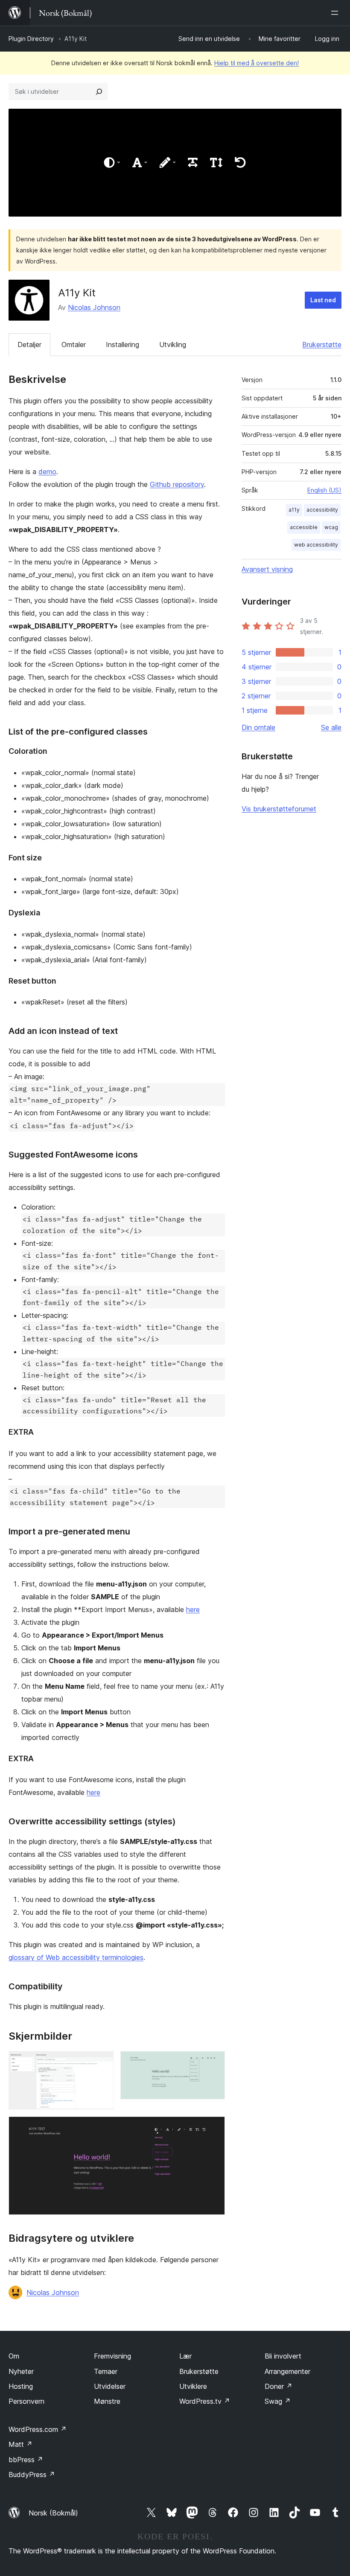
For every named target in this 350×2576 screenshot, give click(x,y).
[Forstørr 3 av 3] (213, 2128)
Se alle (331, 727)
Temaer (106, 2371)
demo (47, 472)
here (193, 1609)
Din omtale (258, 727)
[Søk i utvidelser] (99, 92)
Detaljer (29, 344)
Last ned (323, 300)
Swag (278, 2401)
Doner (279, 2386)
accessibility (322, 510)
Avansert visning (267, 569)
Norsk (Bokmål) (53, 2513)
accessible (304, 527)
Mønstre (107, 2401)
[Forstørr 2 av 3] (213, 2063)
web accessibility (316, 545)
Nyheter (21, 2371)
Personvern (26, 2401)
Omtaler (74, 344)
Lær (185, 2356)
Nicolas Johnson (94, 307)
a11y (294, 510)
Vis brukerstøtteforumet (279, 809)
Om (14, 2356)
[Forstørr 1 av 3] (102, 2063)
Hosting (21, 2386)
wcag (331, 527)
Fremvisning (112, 2356)
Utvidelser (110, 2386)
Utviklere (193, 2386)
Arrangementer (287, 2371)
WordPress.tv (205, 2401)
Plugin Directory (31, 39)
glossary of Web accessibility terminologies (76, 1957)
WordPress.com (38, 2429)
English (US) (324, 490)
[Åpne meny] (336, 13)
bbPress (26, 2460)
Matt (20, 2444)
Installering (122, 344)
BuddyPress (32, 2475)
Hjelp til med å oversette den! (257, 63)
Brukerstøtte (322, 344)
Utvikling (173, 344)
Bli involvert (283, 2356)
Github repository (177, 484)
